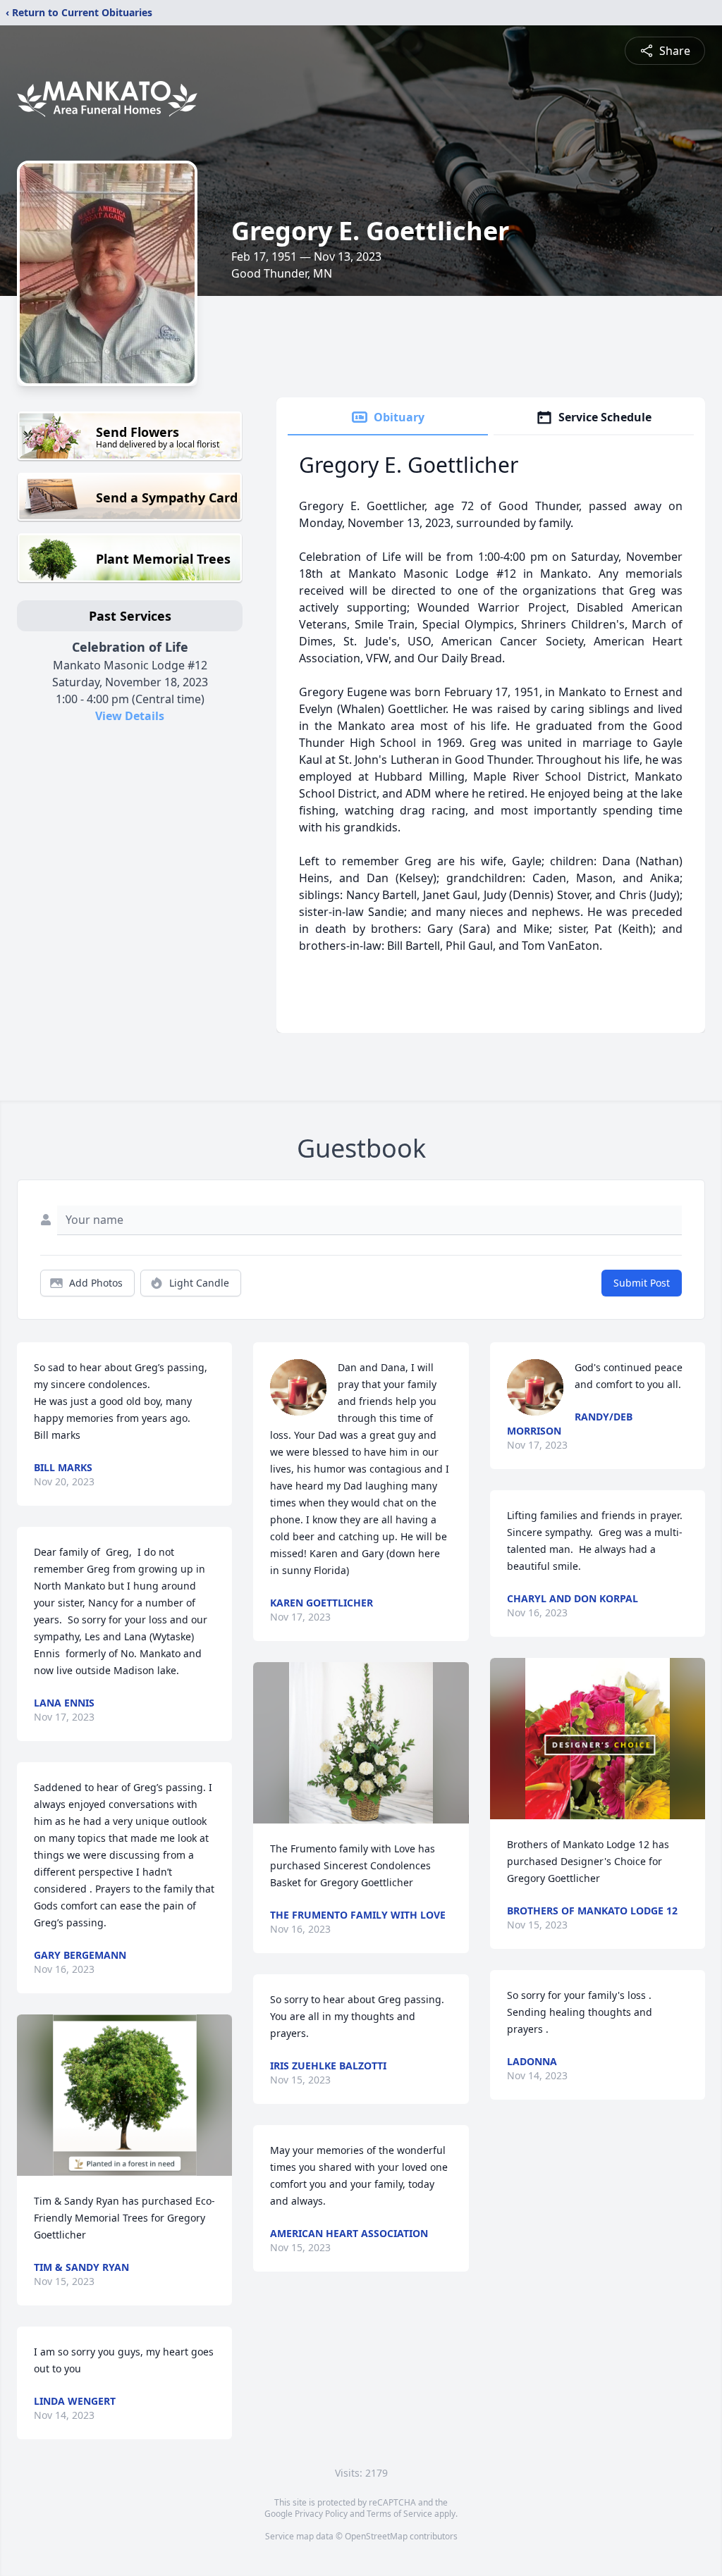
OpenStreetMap (376, 2536)
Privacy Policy (321, 2514)
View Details (130, 716)
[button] (125, 2095)
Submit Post (642, 1283)
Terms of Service (399, 2514)
